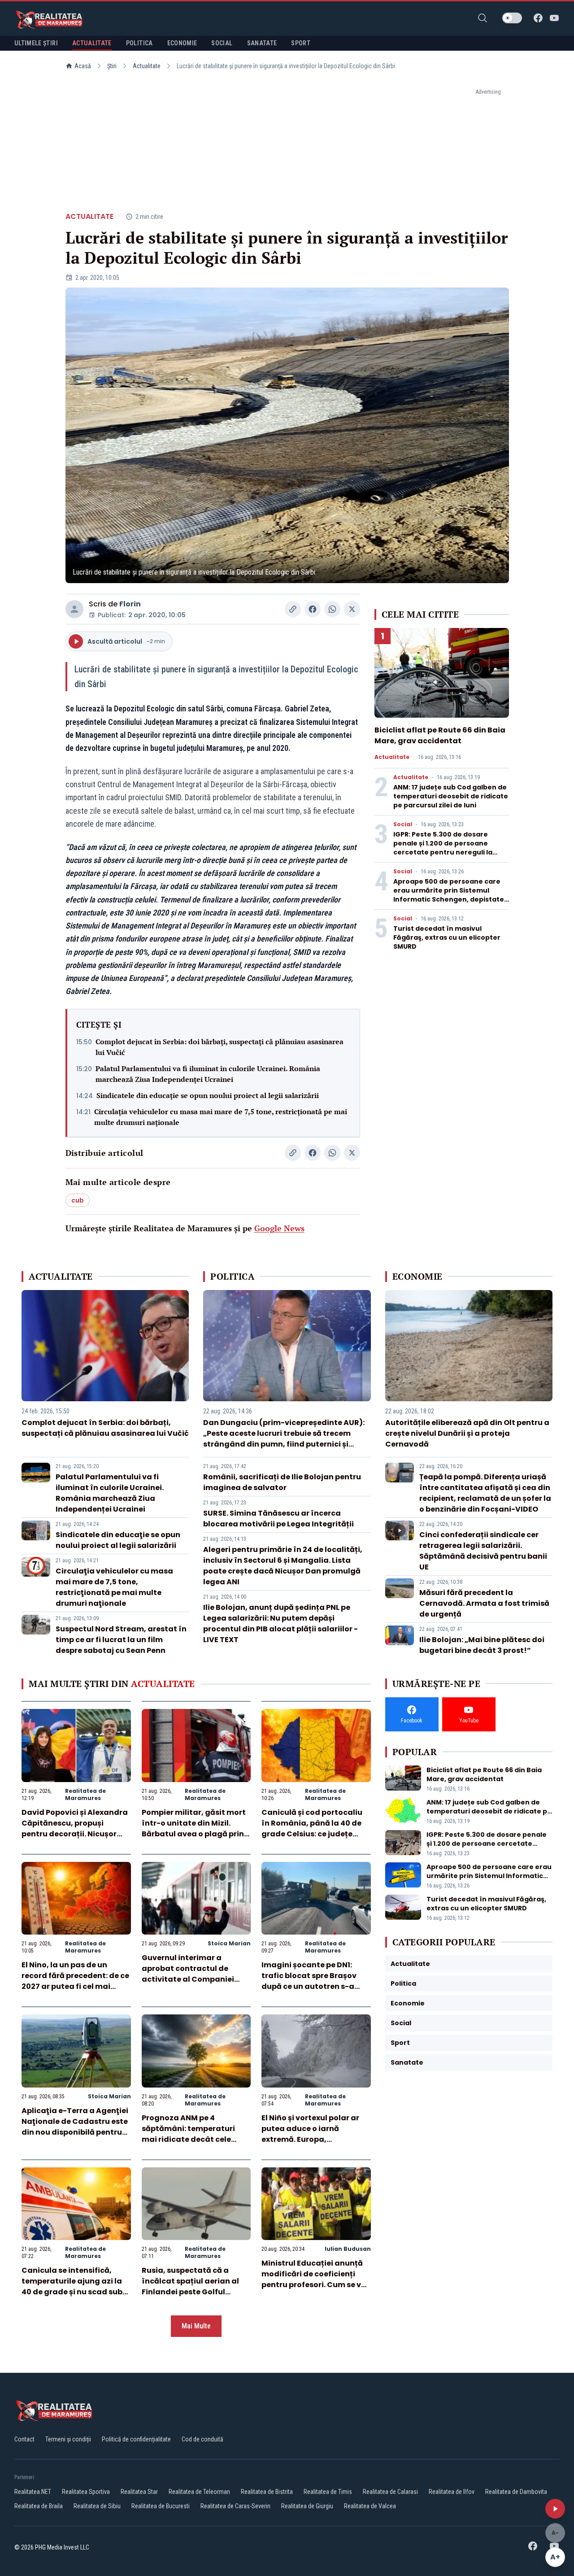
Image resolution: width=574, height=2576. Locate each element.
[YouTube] (554, 18)
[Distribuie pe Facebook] (313, 609)
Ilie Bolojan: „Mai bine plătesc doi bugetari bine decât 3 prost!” (482, 1645)
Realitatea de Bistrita (267, 2492)
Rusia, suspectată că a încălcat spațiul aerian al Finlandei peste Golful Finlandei (190, 2286)
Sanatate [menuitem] (262, 43)
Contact (24, 2439)
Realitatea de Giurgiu (307, 2506)
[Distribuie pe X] (352, 609)
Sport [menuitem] (301, 43)
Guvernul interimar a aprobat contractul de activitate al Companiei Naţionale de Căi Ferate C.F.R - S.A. (188, 1979)
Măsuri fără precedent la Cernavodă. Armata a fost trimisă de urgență (484, 1603)
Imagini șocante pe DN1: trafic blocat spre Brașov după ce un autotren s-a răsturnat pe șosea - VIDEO (313, 1981)
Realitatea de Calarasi (390, 2492)
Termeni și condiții (68, 2439)
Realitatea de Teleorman (199, 2492)
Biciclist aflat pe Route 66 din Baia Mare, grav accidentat (440, 735)
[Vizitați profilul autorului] (74, 609)
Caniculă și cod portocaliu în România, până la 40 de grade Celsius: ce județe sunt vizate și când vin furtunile (312, 1834)
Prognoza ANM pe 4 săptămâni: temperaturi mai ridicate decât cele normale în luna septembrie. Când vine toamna (196, 2139)
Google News (279, 1228)
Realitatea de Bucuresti (161, 2506)
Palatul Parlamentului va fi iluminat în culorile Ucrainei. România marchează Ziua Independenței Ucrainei (208, 1074)
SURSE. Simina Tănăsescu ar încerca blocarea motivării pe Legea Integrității (278, 1519)
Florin (130, 604)
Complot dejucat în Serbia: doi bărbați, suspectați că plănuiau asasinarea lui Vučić (220, 1047)
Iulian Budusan (348, 2249)
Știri (112, 66)
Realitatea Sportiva (86, 2492)
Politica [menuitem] (139, 43)
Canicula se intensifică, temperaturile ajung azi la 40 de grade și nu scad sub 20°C (72, 2286)
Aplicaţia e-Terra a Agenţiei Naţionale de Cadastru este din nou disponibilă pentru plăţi (75, 2127)
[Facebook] (538, 18)
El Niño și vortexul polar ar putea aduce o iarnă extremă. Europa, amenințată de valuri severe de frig (315, 2139)
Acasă (83, 66)
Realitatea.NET (33, 2492)
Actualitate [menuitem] (92, 43)
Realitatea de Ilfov (452, 2492)
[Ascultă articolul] (555, 2509)
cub (78, 1200)
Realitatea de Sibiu (97, 2506)
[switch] (512, 18)
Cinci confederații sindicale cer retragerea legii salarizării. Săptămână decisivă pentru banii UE (483, 1551)
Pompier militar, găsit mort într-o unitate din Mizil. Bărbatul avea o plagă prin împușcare (194, 1828)
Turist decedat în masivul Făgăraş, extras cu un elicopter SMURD (447, 937)
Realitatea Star (139, 2492)
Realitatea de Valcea (370, 2506)
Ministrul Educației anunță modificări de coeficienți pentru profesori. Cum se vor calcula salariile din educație (315, 2285)
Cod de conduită (202, 2439)
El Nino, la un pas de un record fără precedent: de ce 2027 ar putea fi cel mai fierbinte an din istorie (75, 1981)
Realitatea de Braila (39, 2506)
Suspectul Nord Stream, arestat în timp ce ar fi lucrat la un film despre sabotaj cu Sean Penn (121, 1640)
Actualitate (147, 66)
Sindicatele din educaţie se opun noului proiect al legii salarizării (208, 1095)
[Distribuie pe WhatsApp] (332, 609)
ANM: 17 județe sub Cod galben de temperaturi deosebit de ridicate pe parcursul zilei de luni (451, 796)
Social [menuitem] (222, 43)
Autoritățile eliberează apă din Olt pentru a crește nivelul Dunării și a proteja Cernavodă (467, 1433)
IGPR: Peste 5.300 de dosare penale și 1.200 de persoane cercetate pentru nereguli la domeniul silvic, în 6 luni (443, 848)
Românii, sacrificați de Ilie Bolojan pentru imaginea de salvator (282, 1482)
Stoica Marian (229, 1943)
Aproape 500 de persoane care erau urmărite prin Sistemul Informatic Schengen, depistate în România (449, 895)
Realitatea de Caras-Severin (235, 2506)
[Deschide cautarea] (483, 18)
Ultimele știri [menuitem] (36, 43)
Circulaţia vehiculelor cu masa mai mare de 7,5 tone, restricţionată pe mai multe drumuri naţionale (221, 1117)
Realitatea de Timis (328, 2492)
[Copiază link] (293, 609)
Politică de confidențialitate (136, 2439)
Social (403, 824)
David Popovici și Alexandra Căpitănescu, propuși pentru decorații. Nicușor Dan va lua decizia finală (75, 1828)
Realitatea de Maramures (85, 1794)
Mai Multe (196, 2326)
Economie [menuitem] (182, 43)
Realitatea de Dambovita (516, 2492)
